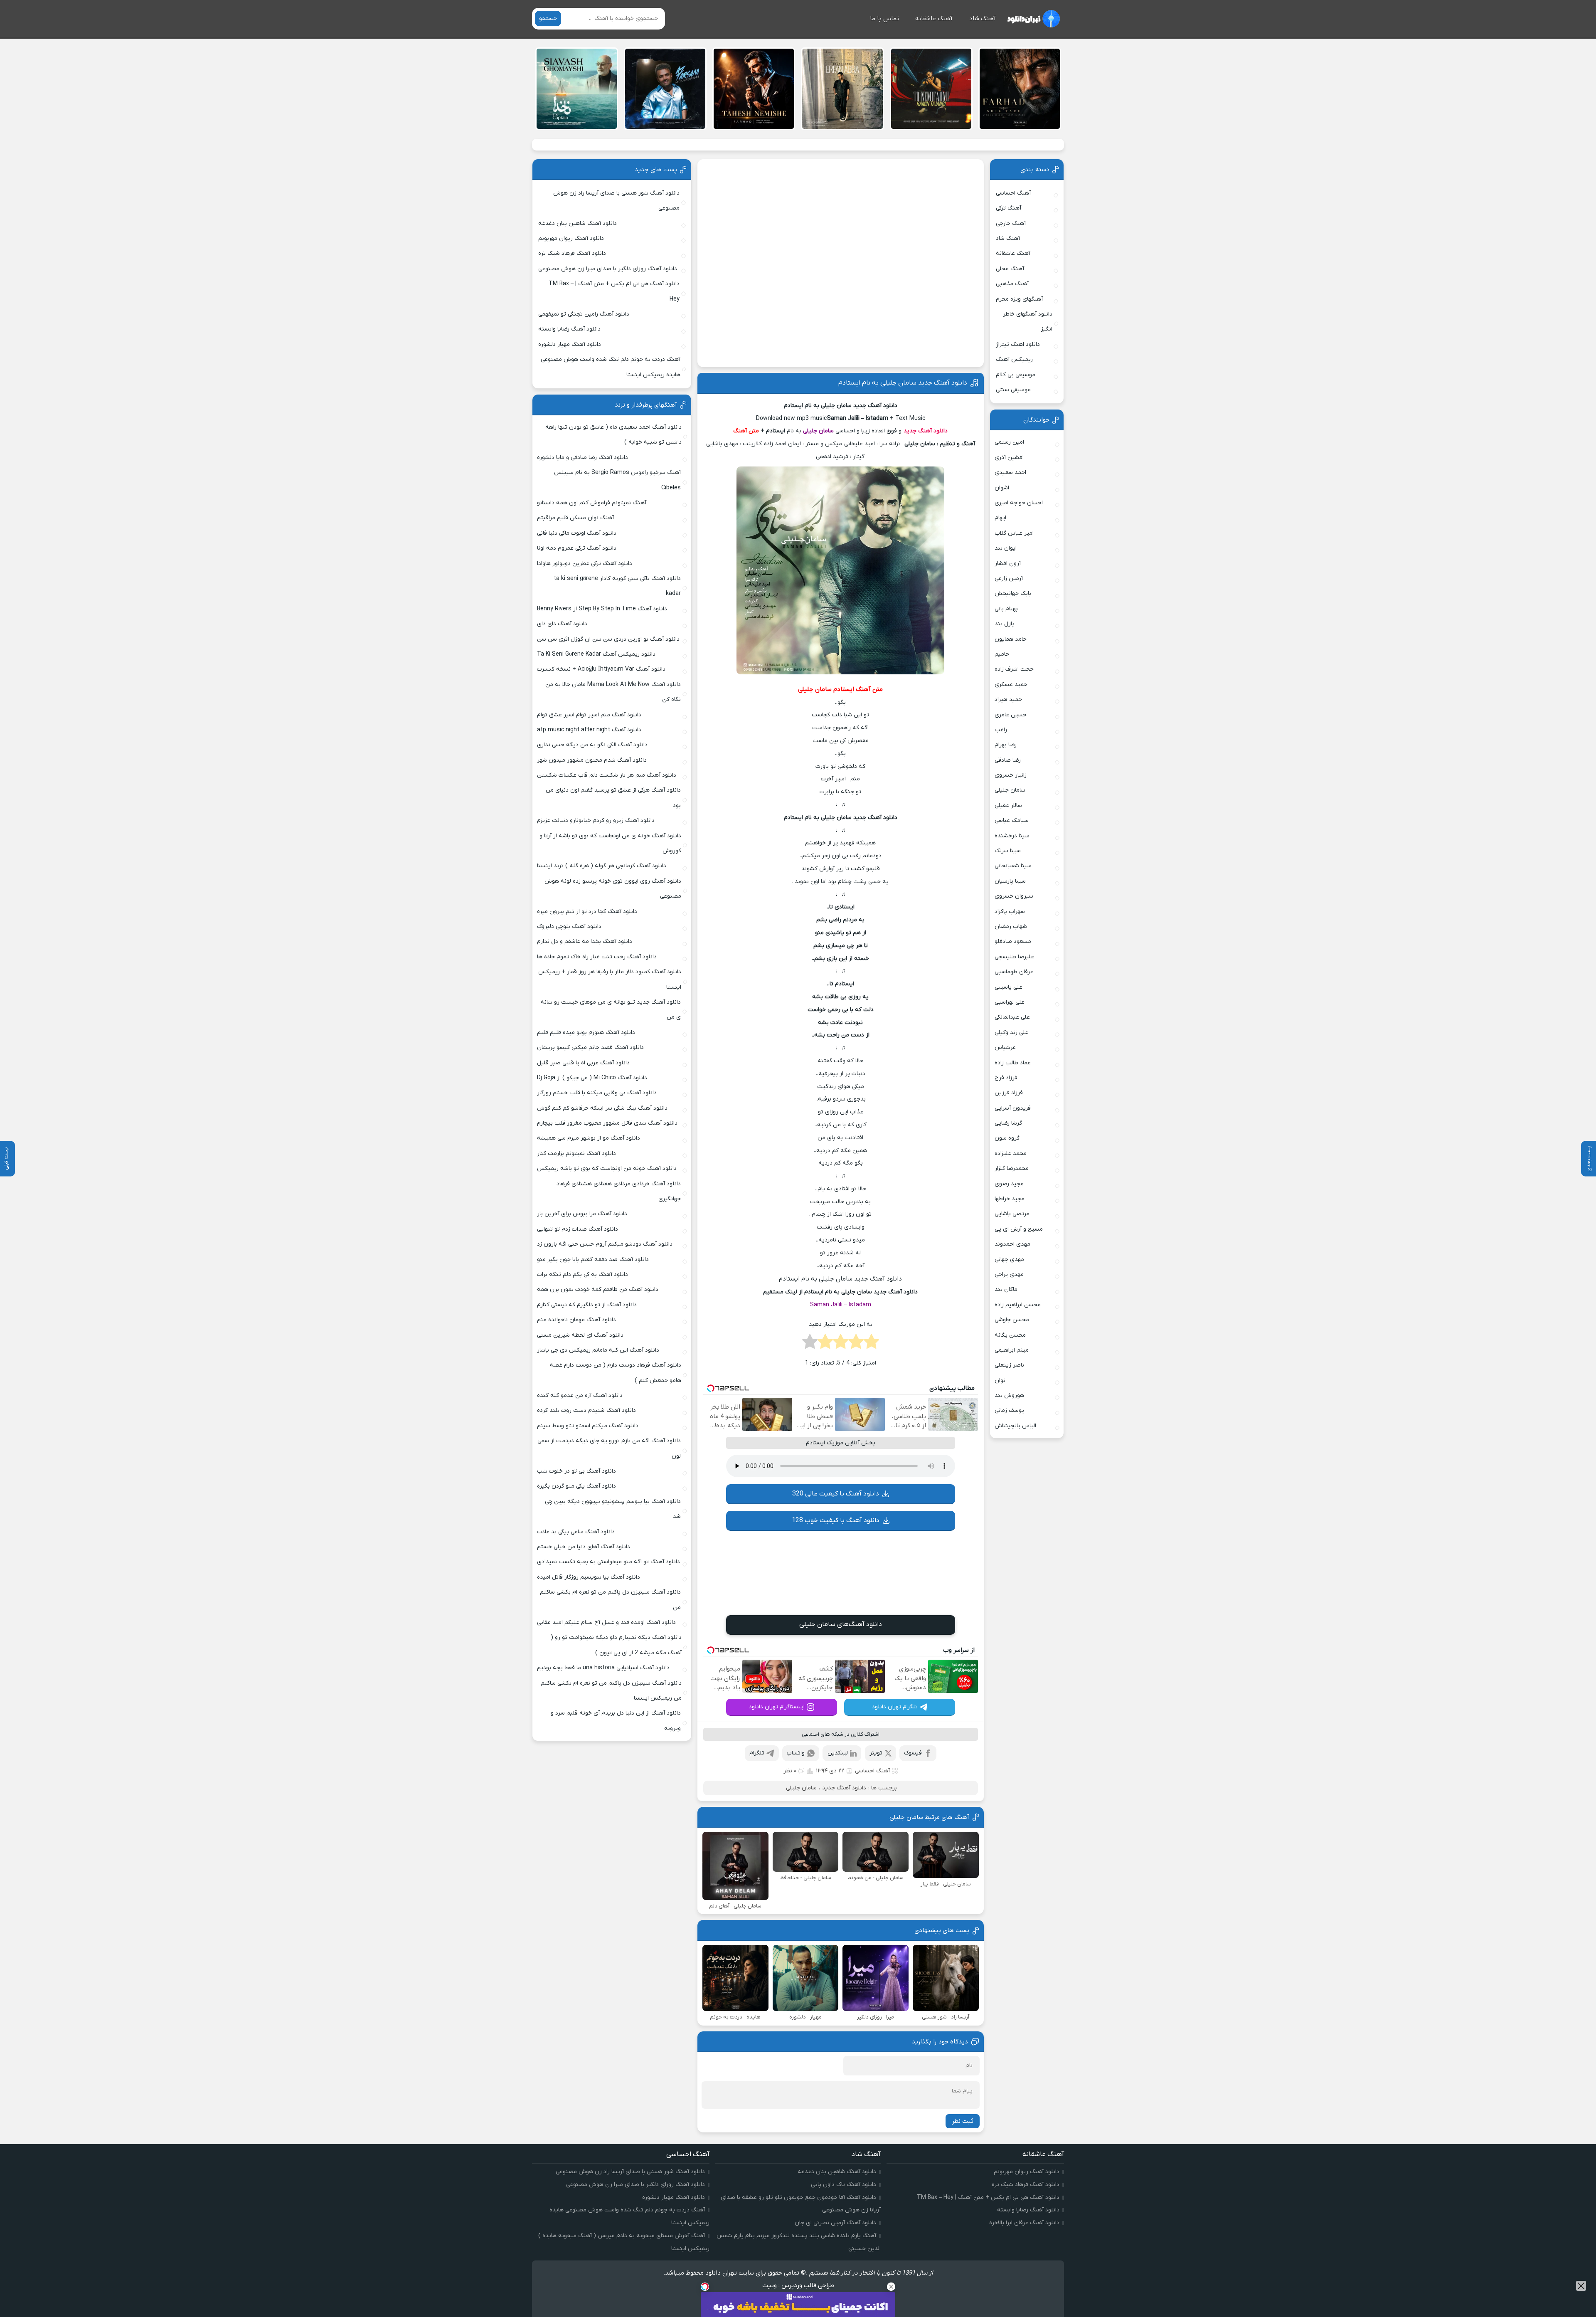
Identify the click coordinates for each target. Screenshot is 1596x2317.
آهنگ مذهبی (1012, 284)
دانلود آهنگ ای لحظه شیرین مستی (580, 1335)
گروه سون (1007, 1138)
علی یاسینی (1009, 987)
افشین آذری (1009, 458)
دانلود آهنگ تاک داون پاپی (844, 2185)
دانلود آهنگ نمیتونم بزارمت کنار (576, 1154)
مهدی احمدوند (1012, 1244)
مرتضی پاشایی (1012, 1214)
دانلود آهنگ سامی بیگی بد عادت (576, 1532)
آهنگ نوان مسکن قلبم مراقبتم (575, 518)
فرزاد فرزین (1009, 1093)
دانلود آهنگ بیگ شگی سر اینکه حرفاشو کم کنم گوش (602, 1108)
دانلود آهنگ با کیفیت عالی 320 (836, 1494)
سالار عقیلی (1008, 806)
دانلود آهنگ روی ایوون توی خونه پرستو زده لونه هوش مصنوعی (613, 889)
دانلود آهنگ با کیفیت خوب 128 (836, 1520)
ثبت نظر (963, 2121)
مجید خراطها (1010, 1199)
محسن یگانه (1010, 1335)
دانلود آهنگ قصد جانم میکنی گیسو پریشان (590, 1047)
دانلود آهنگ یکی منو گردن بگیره (576, 1486)
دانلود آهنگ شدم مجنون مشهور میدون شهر (592, 760)
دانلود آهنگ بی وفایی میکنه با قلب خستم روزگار (597, 1093)
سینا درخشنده (1012, 836)
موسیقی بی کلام (1016, 375)
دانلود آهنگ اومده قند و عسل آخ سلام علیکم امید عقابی (606, 1622)
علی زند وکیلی (1011, 1033)
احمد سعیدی (1010, 473)
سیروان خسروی (1014, 896)
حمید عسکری (1011, 685)
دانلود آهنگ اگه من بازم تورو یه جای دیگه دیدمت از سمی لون (609, 1448)
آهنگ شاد (983, 19)
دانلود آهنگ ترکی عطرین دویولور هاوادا (585, 564)
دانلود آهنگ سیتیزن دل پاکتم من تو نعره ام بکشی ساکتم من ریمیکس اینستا (611, 1691)
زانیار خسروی (1011, 775)
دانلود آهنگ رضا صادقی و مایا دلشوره (582, 458)
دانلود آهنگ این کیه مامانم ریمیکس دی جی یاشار (598, 1350)
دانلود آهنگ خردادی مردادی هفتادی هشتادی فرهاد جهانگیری (619, 1191)
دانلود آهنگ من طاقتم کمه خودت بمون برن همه (598, 1289)
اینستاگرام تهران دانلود (777, 1707)
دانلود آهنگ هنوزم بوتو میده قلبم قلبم (586, 1033)
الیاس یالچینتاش (1015, 1426)
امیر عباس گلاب (1014, 533)
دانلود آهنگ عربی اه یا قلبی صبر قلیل (583, 1063)
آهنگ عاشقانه (934, 19)
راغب (1001, 730)
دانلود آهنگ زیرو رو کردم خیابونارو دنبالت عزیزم (596, 820)
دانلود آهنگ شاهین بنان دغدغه (578, 223)
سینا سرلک (1008, 851)
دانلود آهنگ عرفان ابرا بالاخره (1024, 2223)
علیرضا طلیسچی (1014, 957)
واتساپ (796, 1753)
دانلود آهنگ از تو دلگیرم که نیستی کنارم (587, 1305)
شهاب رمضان (1011, 927)
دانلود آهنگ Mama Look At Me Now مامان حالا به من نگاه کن (613, 692)
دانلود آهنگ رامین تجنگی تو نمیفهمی (584, 314)
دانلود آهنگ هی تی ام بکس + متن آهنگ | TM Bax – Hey (614, 291)
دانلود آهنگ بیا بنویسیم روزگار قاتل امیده (589, 1577)
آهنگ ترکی (1009, 208)
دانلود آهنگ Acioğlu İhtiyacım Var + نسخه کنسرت (601, 669)
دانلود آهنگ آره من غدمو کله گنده (580, 1395)
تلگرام (757, 1753)
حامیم (1002, 654)
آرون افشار (1008, 564)
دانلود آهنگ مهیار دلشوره (570, 344)
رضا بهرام (1006, 745)
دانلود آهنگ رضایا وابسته (569, 329)
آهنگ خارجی (1011, 223)
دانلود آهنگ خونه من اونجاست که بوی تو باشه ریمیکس (607, 1168)
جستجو (548, 19)
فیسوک (913, 1753)
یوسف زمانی (1009, 1410)
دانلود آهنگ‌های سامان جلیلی (841, 1624)
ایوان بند (1006, 548)
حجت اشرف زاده (1014, 669)
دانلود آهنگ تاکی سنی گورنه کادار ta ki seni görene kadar (617, 586)
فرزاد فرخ (1006, 1078)
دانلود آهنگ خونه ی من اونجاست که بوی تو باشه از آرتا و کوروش (610, 843)
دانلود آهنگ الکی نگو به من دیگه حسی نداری (592, 745)
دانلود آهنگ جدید (844, 1788)
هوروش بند (1009, 1395)
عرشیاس (1005, 1047)
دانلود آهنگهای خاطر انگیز (1028, 322)
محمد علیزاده (1011, 1154)
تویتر (876, 1753)
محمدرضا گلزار (1012, 1168)
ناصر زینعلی (1009, 1365)
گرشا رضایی (1008, 1123)
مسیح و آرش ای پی (1019, 1229)
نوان (1000, 1381)
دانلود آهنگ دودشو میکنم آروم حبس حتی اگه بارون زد (605, 1244)
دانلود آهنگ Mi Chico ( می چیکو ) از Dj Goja (592, 1078)
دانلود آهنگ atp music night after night (589, 730)
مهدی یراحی (1009, 1274)
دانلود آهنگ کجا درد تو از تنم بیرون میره (587, 912)
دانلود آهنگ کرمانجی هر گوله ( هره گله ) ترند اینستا (602, 866)
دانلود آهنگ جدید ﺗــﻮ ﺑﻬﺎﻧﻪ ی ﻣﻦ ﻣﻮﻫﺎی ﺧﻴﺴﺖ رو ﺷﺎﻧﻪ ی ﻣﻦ (611, 1010)
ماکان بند (1006, 1289)
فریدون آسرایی (1013, 1108)
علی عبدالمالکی (1012, 1017)
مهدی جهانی (1009, 1260)
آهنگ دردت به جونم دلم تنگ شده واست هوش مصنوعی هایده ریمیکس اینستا (611, 367)
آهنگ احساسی (872, 1771)
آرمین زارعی (1009, 579)
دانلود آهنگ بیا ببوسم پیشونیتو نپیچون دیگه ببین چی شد (613, 1509)
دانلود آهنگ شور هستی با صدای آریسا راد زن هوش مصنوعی (616, 201)
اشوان (1002, 488)
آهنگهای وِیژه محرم (1019, 299)
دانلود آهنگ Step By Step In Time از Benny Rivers (602, 609)
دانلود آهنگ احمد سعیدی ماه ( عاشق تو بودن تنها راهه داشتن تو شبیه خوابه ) (613, 435)
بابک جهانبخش (1013, 593)
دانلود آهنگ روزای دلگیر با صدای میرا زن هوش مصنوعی (608, 269)
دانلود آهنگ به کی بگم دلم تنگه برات (582, 1274)
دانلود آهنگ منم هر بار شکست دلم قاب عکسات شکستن (607, 775)
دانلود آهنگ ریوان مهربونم (571, 238)
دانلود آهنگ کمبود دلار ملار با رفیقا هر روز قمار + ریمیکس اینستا (610, 979)
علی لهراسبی (1010, 1002)
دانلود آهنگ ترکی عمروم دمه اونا (577, 548)
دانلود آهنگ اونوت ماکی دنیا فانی (577, 533)
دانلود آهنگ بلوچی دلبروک (569, 927)
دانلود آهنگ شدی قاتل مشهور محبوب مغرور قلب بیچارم (607, 1123)
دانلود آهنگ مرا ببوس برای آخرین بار (582, 1214)
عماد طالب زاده (1013, 1063)
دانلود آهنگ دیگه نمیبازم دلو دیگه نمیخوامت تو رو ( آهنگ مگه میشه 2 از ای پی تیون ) (616, 1645)
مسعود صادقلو (1013, 941)
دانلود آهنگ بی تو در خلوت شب (576, 1471)
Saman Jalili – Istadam (841, 1305)
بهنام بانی (1006, 609)
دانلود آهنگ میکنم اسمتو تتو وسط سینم (588, 1426)
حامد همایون (1011, 639)
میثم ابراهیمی (1012, 1350)
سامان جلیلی (801, 1788)
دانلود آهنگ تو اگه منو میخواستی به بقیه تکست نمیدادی (608, 1562)
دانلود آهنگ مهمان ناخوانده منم (576, 1320)
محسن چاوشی (1012, 1320)
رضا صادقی (1008, 760)
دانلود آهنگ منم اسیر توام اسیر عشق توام (589, 715)
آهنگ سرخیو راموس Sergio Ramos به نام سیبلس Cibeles (617, 480)
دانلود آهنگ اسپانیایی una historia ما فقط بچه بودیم (603, 1668)
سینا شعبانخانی (1013, 866)
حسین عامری (1011, 715)
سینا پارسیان (1010, 881)
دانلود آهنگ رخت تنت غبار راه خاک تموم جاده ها (597, 957)
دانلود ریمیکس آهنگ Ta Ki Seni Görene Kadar (596, 654)
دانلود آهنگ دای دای (562, 624)
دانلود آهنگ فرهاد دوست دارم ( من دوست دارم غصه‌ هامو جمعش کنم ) (616, 1373)
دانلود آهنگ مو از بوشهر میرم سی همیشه (589, 1138)
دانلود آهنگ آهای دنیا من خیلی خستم (584, 1547)
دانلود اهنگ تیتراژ (1018, 344)
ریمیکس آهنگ (1014, 359)
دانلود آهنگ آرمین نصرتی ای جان (835, 2223)
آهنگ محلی (1010, 269)
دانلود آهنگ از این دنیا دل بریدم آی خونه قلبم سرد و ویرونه (616, 1721)
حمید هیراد (1008, 700)
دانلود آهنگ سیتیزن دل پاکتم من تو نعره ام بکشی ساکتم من (610, 1600)
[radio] (871, 1344)
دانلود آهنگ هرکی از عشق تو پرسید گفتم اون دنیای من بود (613, 798)
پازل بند (1005, 624)
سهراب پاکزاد (1010, 912)
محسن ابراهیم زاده (1018, 1305)
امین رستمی (1009, 442)
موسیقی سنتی (1013, 390)
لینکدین (838, 1753)
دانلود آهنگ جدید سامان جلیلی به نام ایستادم (903, 383)
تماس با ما (884, 19)
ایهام (1000, 518)
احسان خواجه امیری (1019, 503)
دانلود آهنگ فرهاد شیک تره (572, 253)
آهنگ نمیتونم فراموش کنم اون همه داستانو (592, 503)
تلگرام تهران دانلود (895, 1707)
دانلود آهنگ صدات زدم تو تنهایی (578, 1229)
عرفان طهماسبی (1014, 972)
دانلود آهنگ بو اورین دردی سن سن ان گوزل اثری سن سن (608, 639)
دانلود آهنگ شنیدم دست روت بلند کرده (586, 1410)
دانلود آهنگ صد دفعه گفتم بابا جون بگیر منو (593, 1260)
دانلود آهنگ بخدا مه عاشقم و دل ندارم (585, 941)
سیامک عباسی (1012, 820)
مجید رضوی (1009, 1184)
